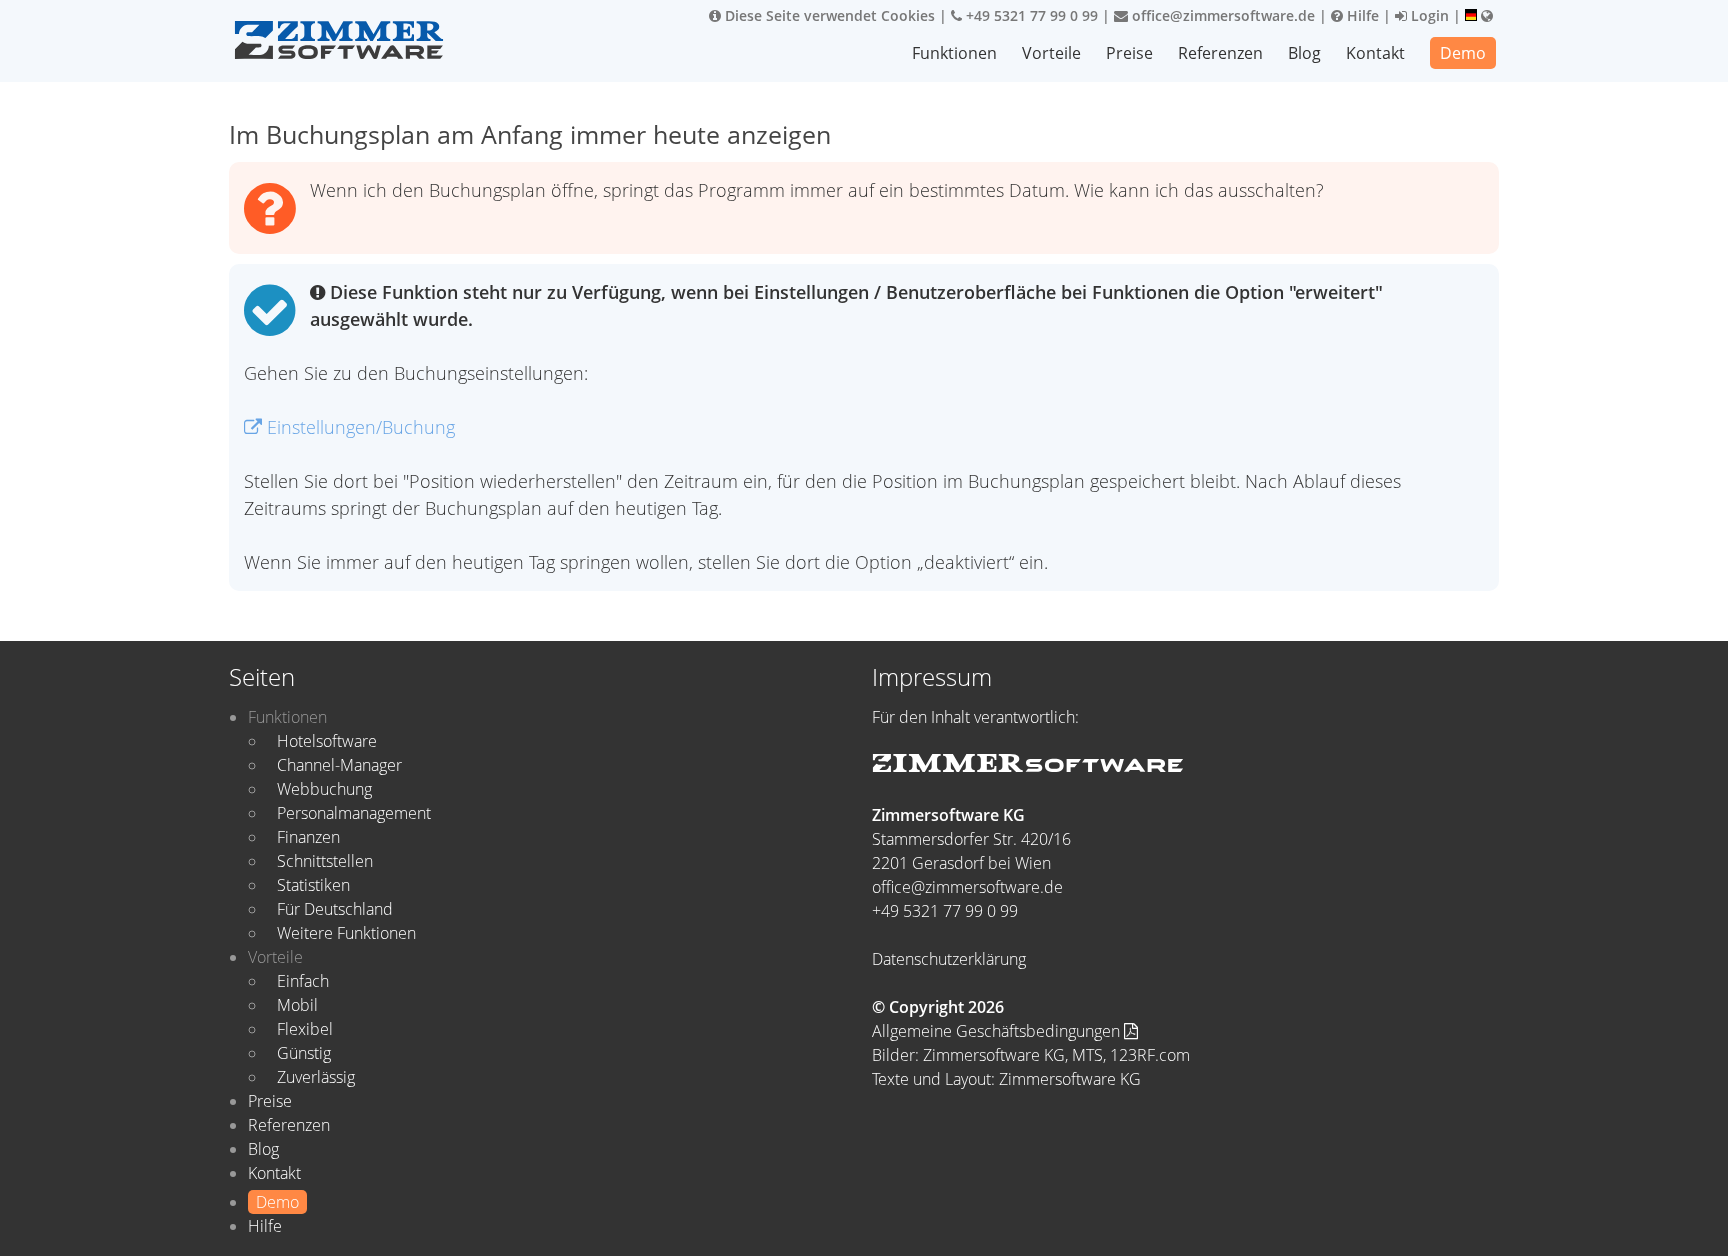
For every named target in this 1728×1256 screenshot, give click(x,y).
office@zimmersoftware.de (1221, 15)
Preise (1129, 53)
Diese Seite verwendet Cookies (828, 15)
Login (1428, 15)
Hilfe (1361, 15)
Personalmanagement (354, 813)
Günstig (304, 1053)
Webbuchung (324, 789)
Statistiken (313, 885)
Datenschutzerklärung (949, 959)
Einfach (303, 981)
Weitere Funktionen (346, 933)
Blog (1304, 53)
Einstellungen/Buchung (358, 427)
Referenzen (1220, 53)
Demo (1463, 53)
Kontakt (1375, 53)
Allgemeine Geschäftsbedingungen (998, 1031)
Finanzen (308, 837)
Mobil (297, 1005)
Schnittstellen (325, 861)
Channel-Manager (339, 765)
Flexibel (305, 1029)
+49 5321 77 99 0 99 (1030, 15)
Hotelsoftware (327, 741)
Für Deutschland (335, 909)
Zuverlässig (316, 1077)
